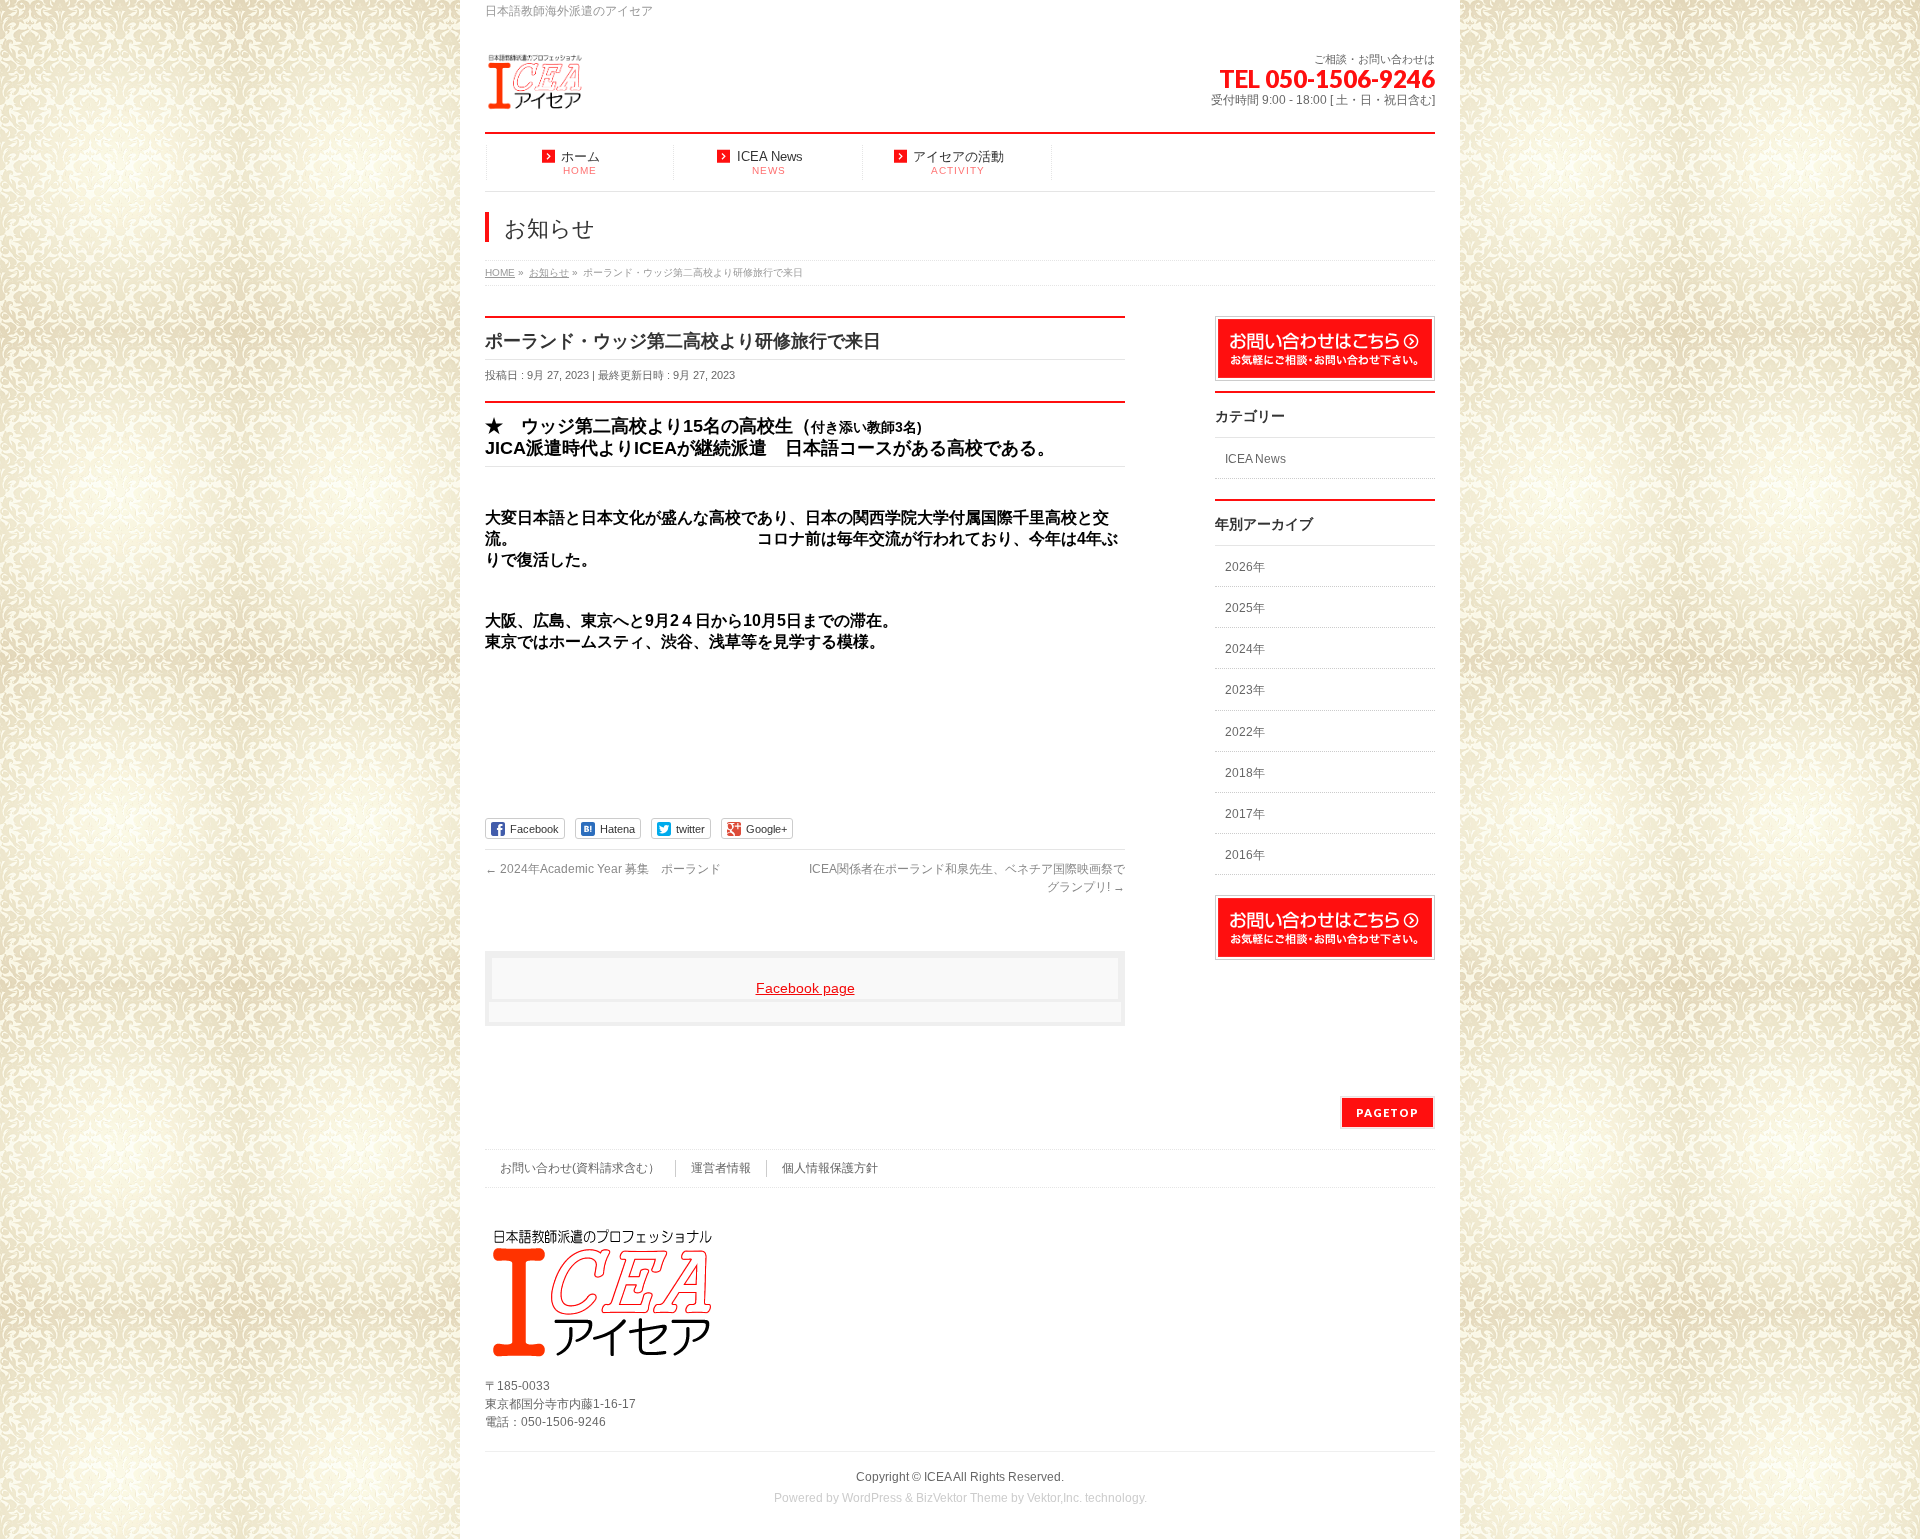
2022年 (1245, 732)
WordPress (872, 1498)
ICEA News (1255, 459)
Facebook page (805, 988)
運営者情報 (721, 1168)
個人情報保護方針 (830, 1168)
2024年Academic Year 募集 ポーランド (603, 869)
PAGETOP (1387, 1112)
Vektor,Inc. (1054, 1498)
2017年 (1245, 814)
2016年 (1245, 855)
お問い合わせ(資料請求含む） (580, 1168)
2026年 (1245, 567)
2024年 (1245, 649)
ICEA (937, 1477)
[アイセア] (535, 89)
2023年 (1245, 690)
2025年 (1245, 608)
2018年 (1245, 773)
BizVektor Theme (962, 1498)
